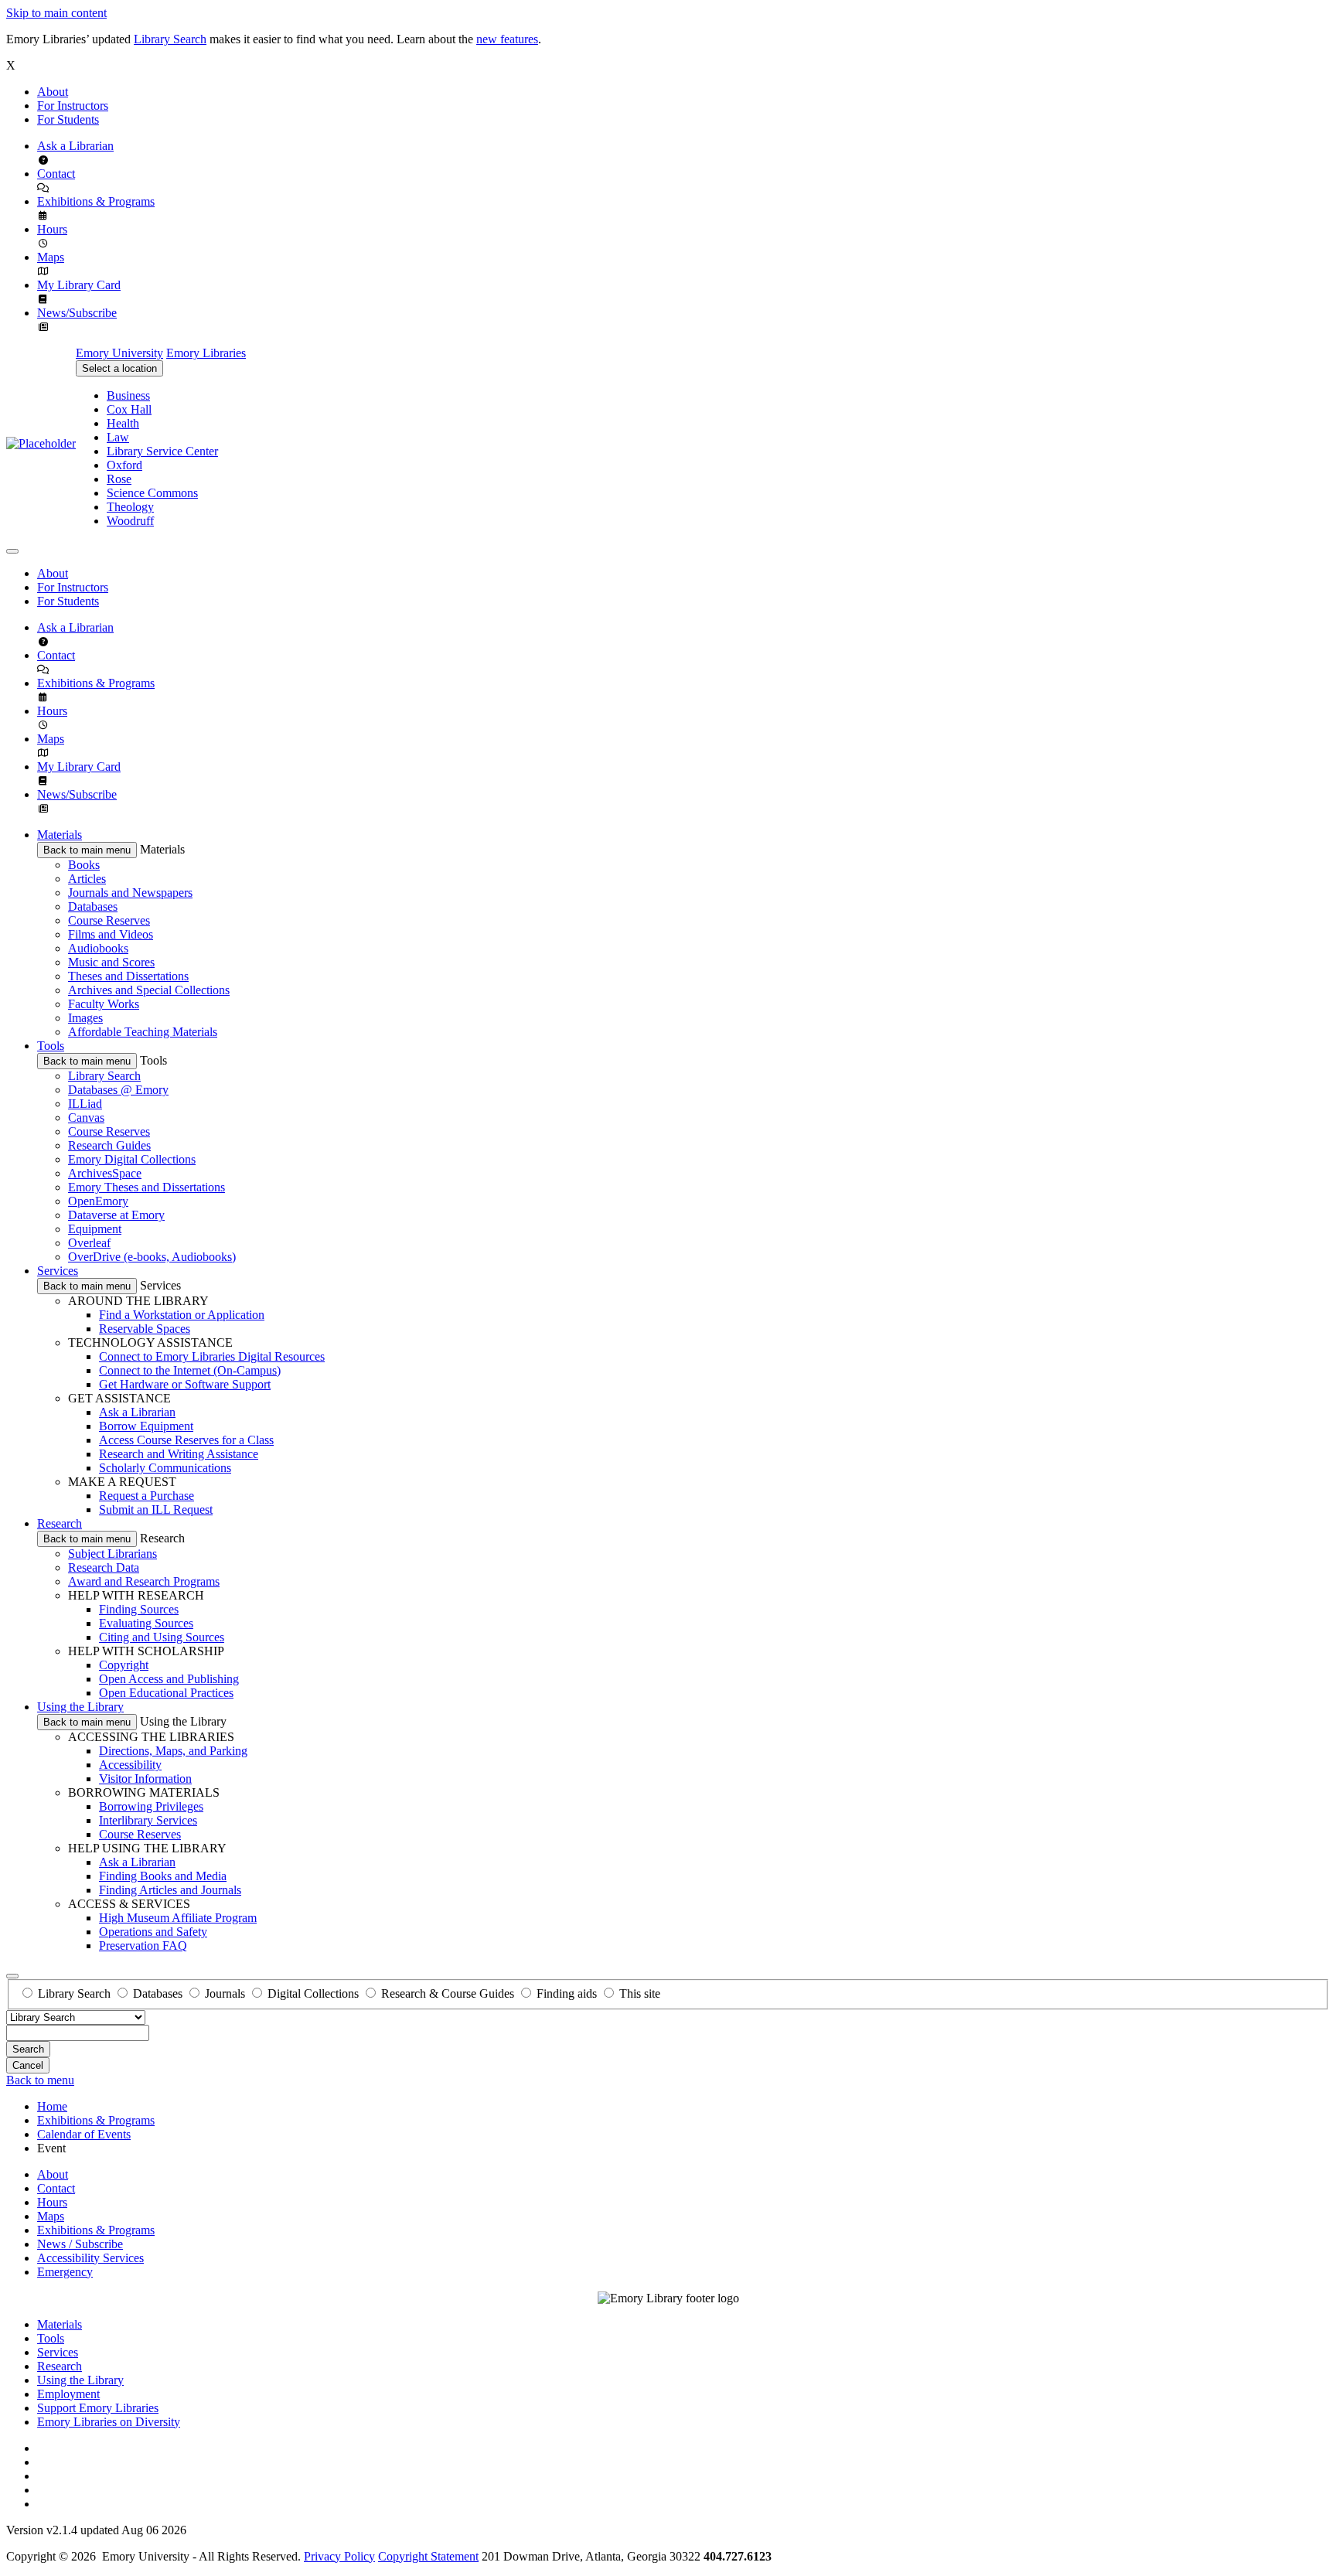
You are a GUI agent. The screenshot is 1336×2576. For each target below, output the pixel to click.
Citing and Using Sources (162, 1637)
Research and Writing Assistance (179, 1454)
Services (58, 1271)
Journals (225, 1993)
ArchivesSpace (105, 1173)
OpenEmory (98, 1201)
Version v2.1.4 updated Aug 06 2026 (96, 2530)
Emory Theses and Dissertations (147, 1187)
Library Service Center (162, 451)
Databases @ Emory (118, 1090)
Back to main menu (87, 850)
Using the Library (80, 1707)
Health (123, 423)
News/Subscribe (77, 313)
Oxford (124, 465)
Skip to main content (56, 13)
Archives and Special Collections (149, 990)
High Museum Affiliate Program (178, 1918)
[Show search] (12, 1976)
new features (507, 39)
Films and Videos (111, 934)
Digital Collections (313, 1993)
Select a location (119, 368)
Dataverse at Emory (116, 1215)
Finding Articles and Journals (170, 1890)
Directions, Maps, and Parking (173, 1751)
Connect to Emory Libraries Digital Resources (212, 1356)
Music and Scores (111, 962)
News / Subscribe (80, 2244)
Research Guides (109, 1145)
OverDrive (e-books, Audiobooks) (152, 1257)
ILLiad (85, 1104)
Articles (87, 879)
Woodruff (130, 521)
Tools (51, 1046)
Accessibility (130, 1765)
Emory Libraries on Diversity (109, 2422)
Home (52, 2106)
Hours (52, 229)
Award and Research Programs (144, 1581)
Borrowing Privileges (151, 1806)
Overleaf (89, 1243)
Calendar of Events (84, 2134)
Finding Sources (139, 1609)
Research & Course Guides (448, 1993)
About (53, 92)
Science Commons (152, 493)
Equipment (95, 1229)
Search (28, 2049)
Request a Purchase (147, 1496)
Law (118, 437)
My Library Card (79, 285)
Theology (130, 507)
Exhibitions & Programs (96, 201)
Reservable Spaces (145, 1329)
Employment (68, 2394)
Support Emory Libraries (98, 2408)
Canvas (86, 1118)
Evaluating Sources (146, 1623)
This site (640, 1993)
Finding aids (567, 1993)
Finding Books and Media (163, 1876)
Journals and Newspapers (130, 893)
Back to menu (40, 2080)
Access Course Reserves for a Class (186, 1440)
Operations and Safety (153, 1932)
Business (128, 395)
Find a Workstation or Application (182, 1315)
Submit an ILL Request (156, 1509)
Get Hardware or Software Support (185, 1384)
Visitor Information (145, 1779)
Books (84, 865)
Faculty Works (104, 1004)
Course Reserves (109, 920)
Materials (60, 835)
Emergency (65, 2272)
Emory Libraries (206, 353)
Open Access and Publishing (169, 1679)
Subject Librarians (112, 1554)
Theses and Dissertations (128, 976)
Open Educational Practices (166, 1693)
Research (60, 1523)
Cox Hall (129, 409)
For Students (68, 119)
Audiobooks (98, 948)
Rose (119, 479)
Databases (93, 906)
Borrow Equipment (146, 1426)
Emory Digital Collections (132, 1159)
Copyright (124, 1665)
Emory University (119, 353)
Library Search (170, 39)
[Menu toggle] (12, 551)
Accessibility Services (90, 2258)
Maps (51, 257)
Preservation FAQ (143, 1946)
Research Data (104, 1567)
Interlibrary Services (148, 1820)
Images (85, 1018)
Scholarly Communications (165, 1468)
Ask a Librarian (75, 146)
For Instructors (73, 106)
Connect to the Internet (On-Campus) (190, 1370)
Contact (56, 174)
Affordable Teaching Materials (143, 1032)
